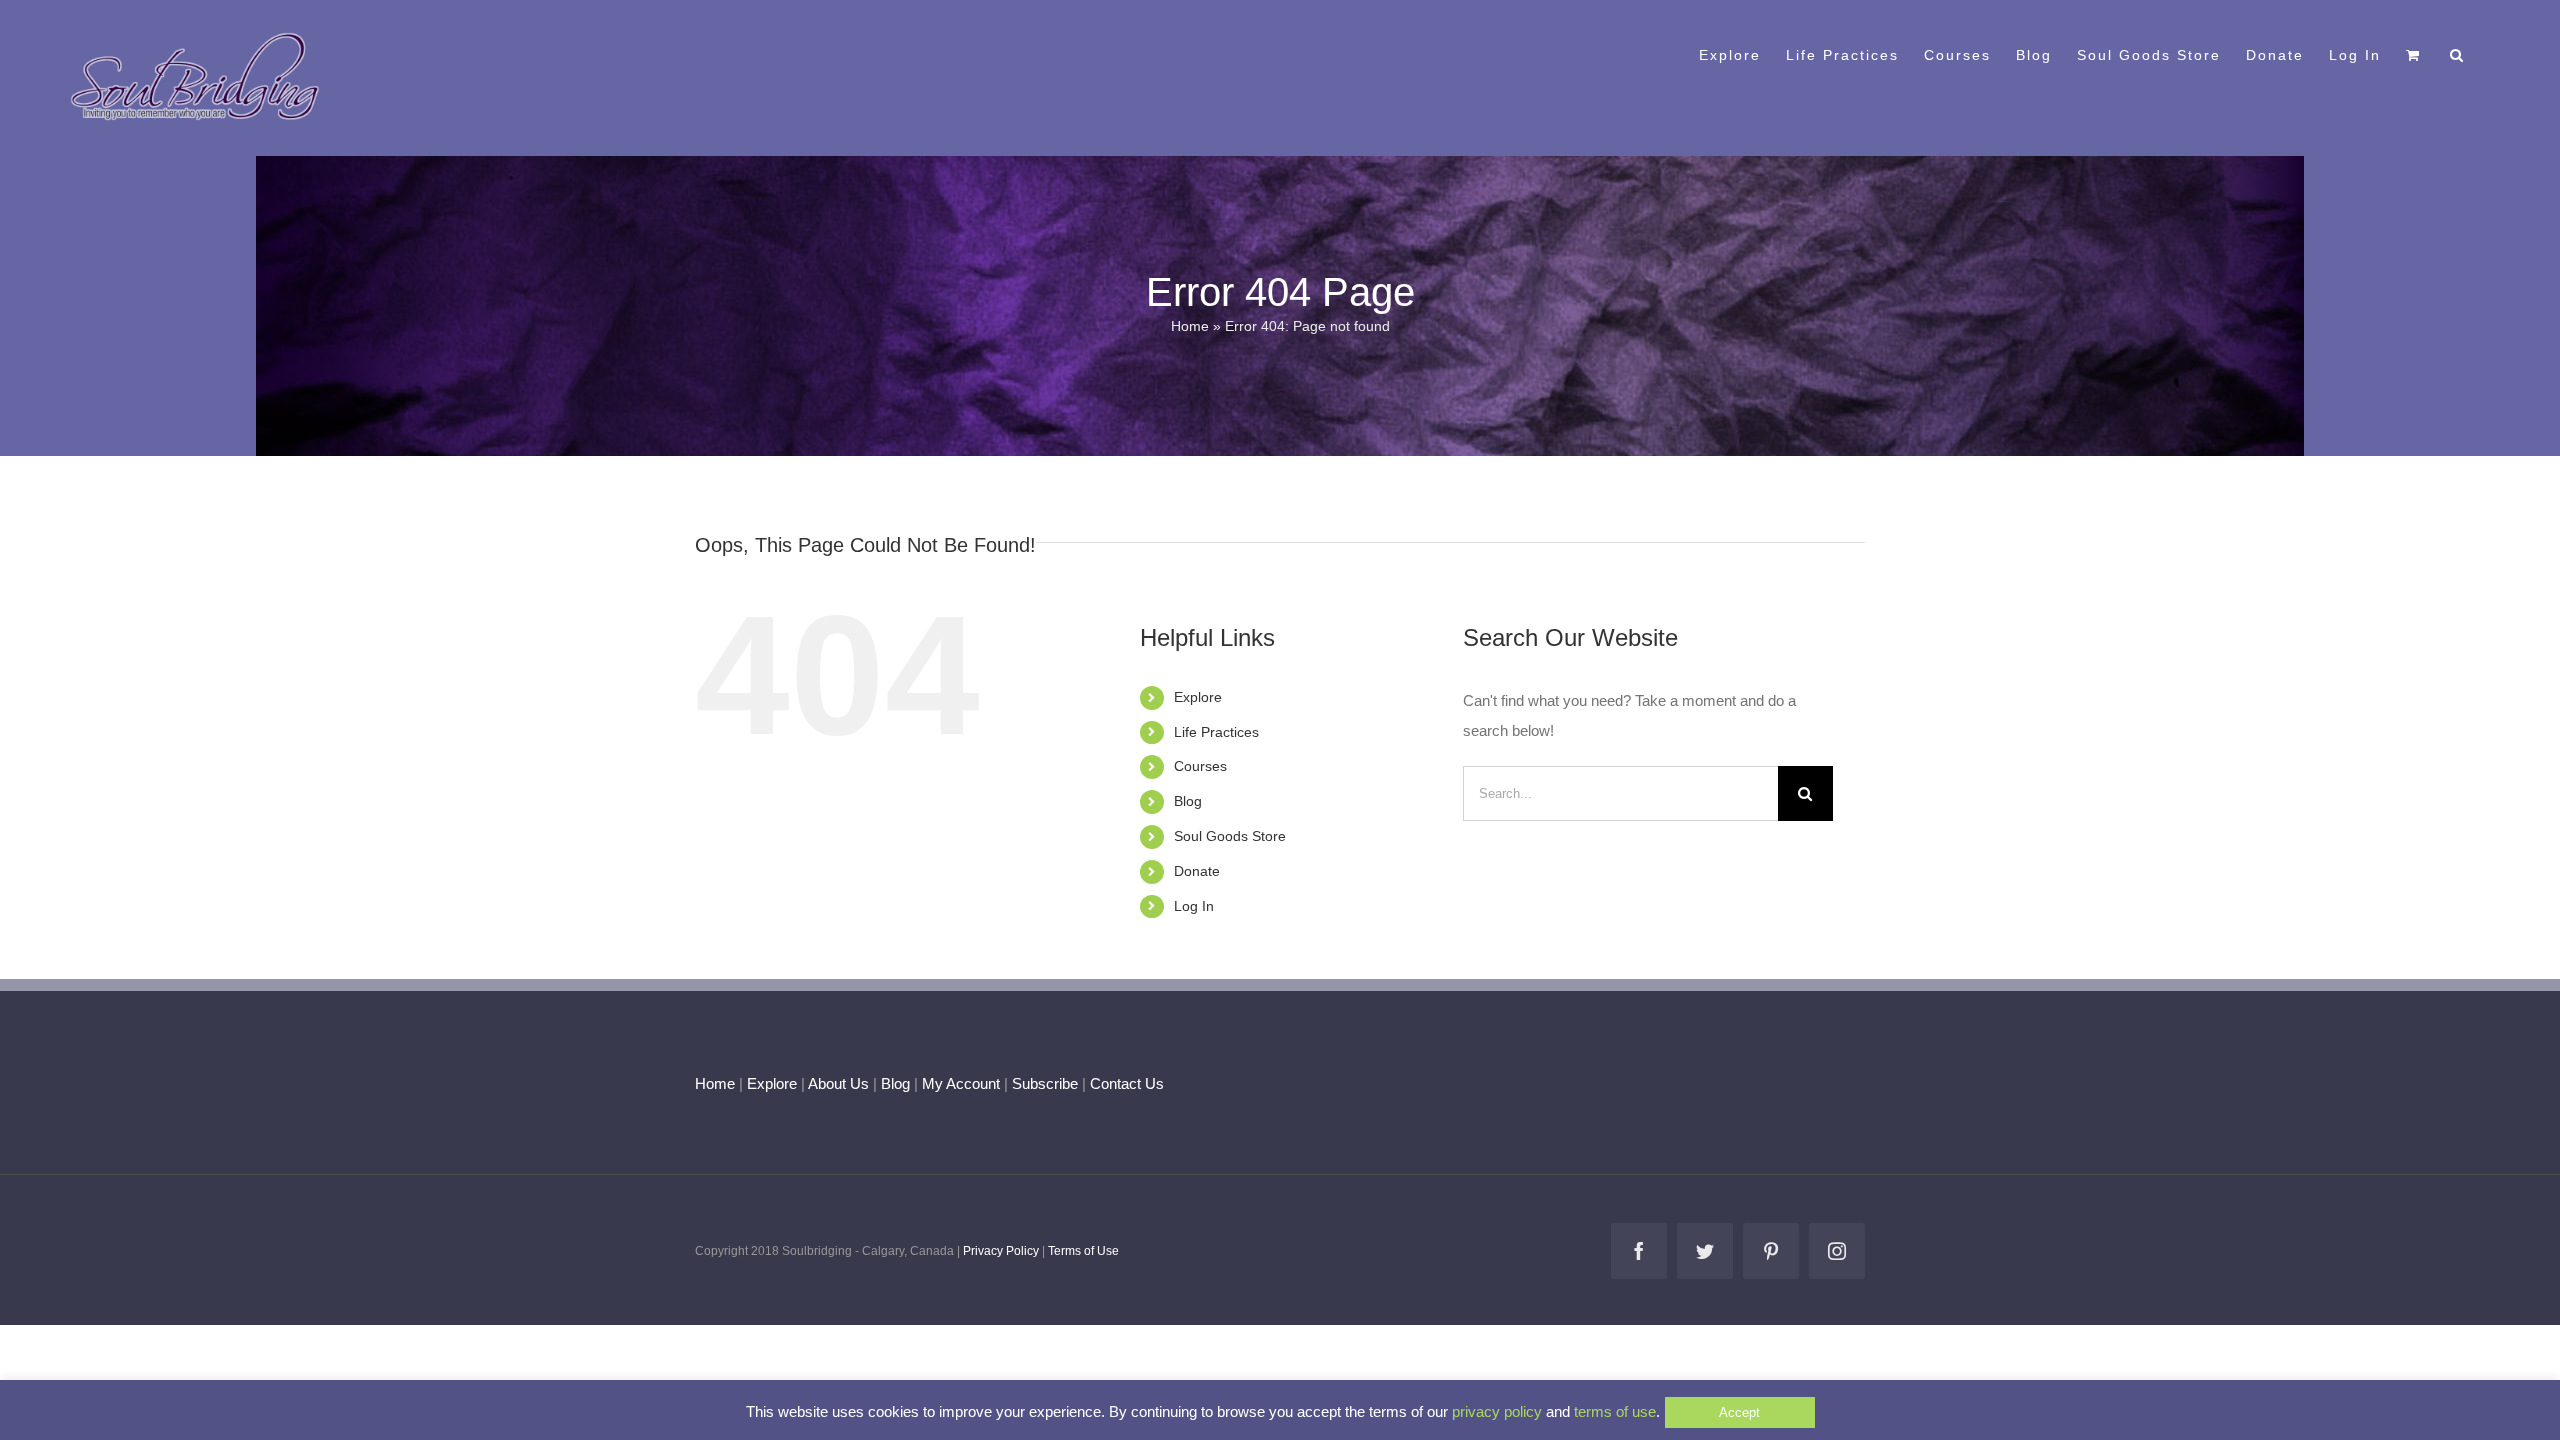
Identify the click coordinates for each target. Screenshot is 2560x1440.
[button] (2457, 53)
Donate (1197, 871)
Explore (1198, 697)
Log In (1194, 906)
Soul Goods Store (1230, 836)
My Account (961, 1083)
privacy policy (1497, 1411)
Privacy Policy (1001, 1251)
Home (1190, 326)
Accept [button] (1739, 1412)
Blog (1188, 801)
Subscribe (1045, 1083)
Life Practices (1216, 732)
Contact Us (1125, 1083)
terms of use (1615, 1411)
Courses (1200, 766)
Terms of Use (1083, 1251)
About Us (838, 1083)
